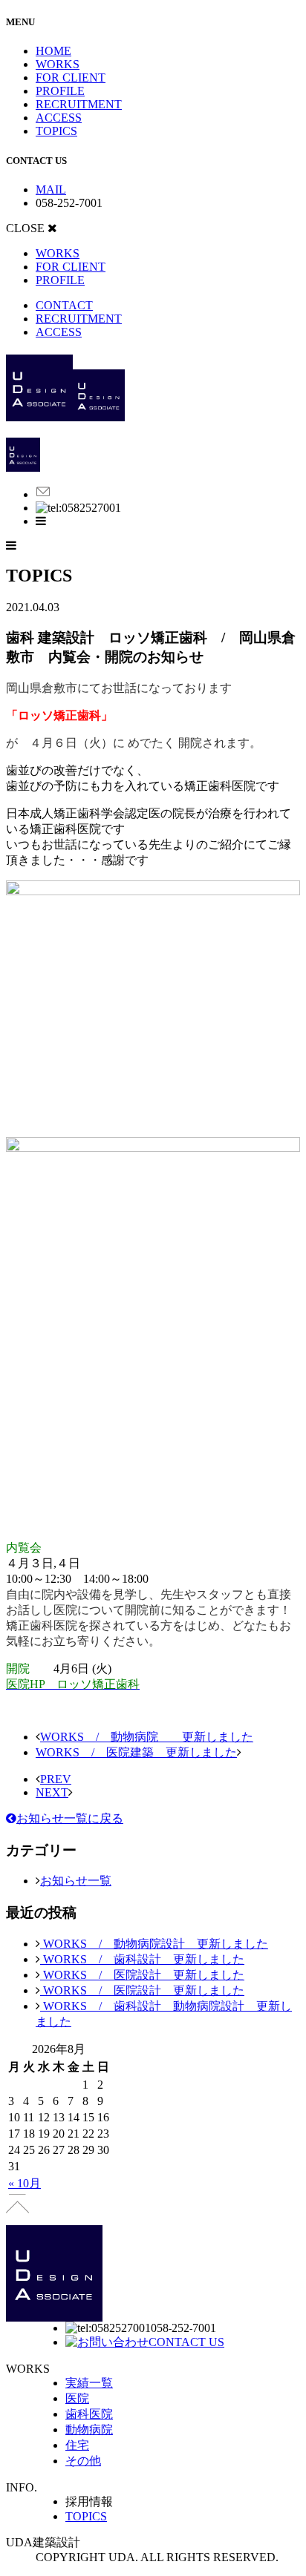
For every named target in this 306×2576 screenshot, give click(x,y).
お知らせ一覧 (76, 1881)
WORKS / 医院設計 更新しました (142, 1975)
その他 (83, 2461)
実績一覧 (89, 2383)
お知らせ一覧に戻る (70, 1818)
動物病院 (89, 2430)
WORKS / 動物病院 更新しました (147, 1737)
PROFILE (60, 91)
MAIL (51, 190)
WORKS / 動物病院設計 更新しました (154, 1944)
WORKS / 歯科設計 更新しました (142, 1959)
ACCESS (59, 118)
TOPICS (56, 131)
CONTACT (64, 305)
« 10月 (25, 2183)
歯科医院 (89, 2414)
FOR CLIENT (71, 78)
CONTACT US (186, 2342)
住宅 (77, 2445)
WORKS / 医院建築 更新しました (136, 1752)
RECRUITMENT (79, 104)
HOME (53, 51)
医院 (77, 2398)
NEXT (52, 1792)
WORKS (58, 64)
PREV (56, 1779)
